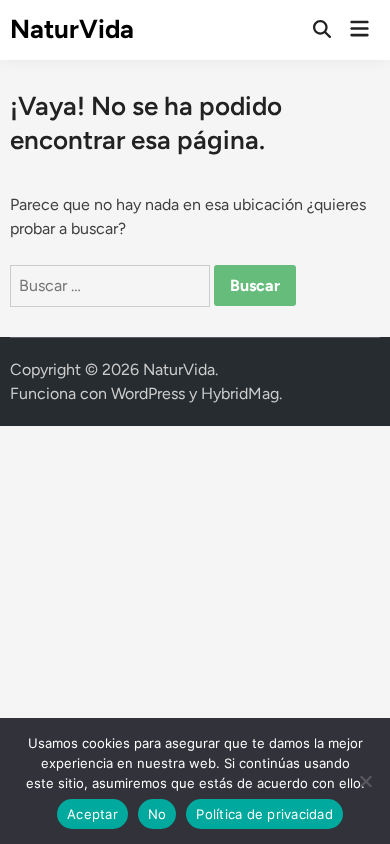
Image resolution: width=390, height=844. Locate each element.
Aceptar (92, 814)
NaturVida (72, 29)
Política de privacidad (264, 814)
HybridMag (240, 393)
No (157, 814)
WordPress (148, 393)
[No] (365, 781)
